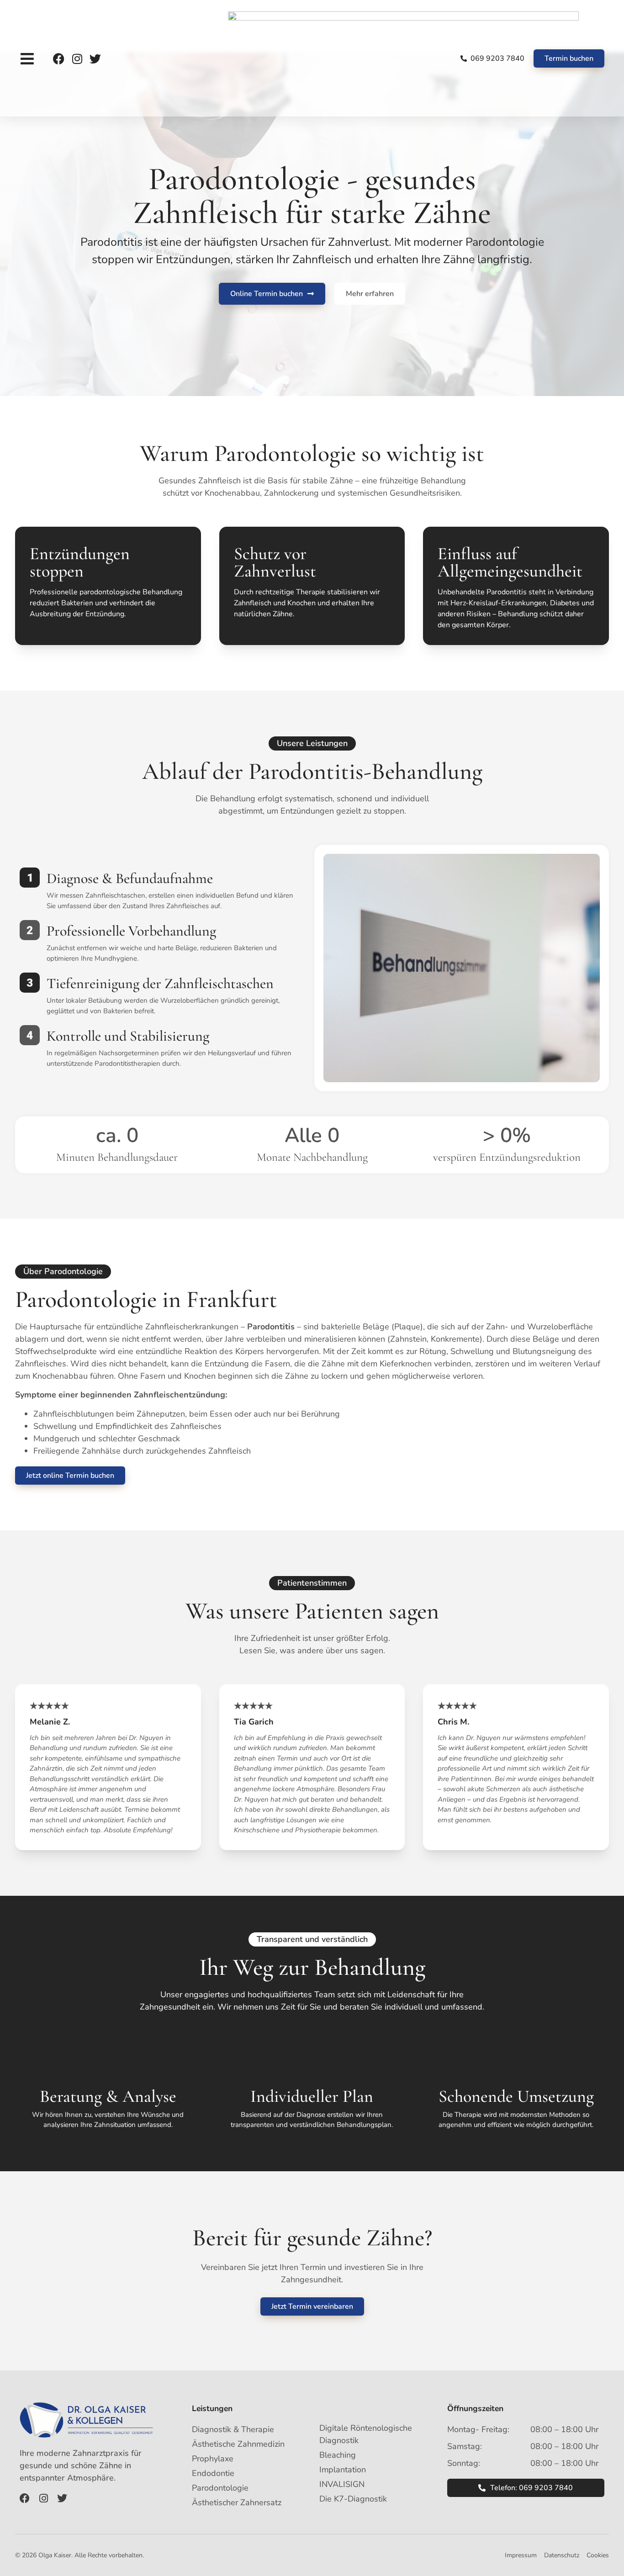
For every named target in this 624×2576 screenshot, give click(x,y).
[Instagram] (77, 59)
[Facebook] (59, 59)
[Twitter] (95, 59)
